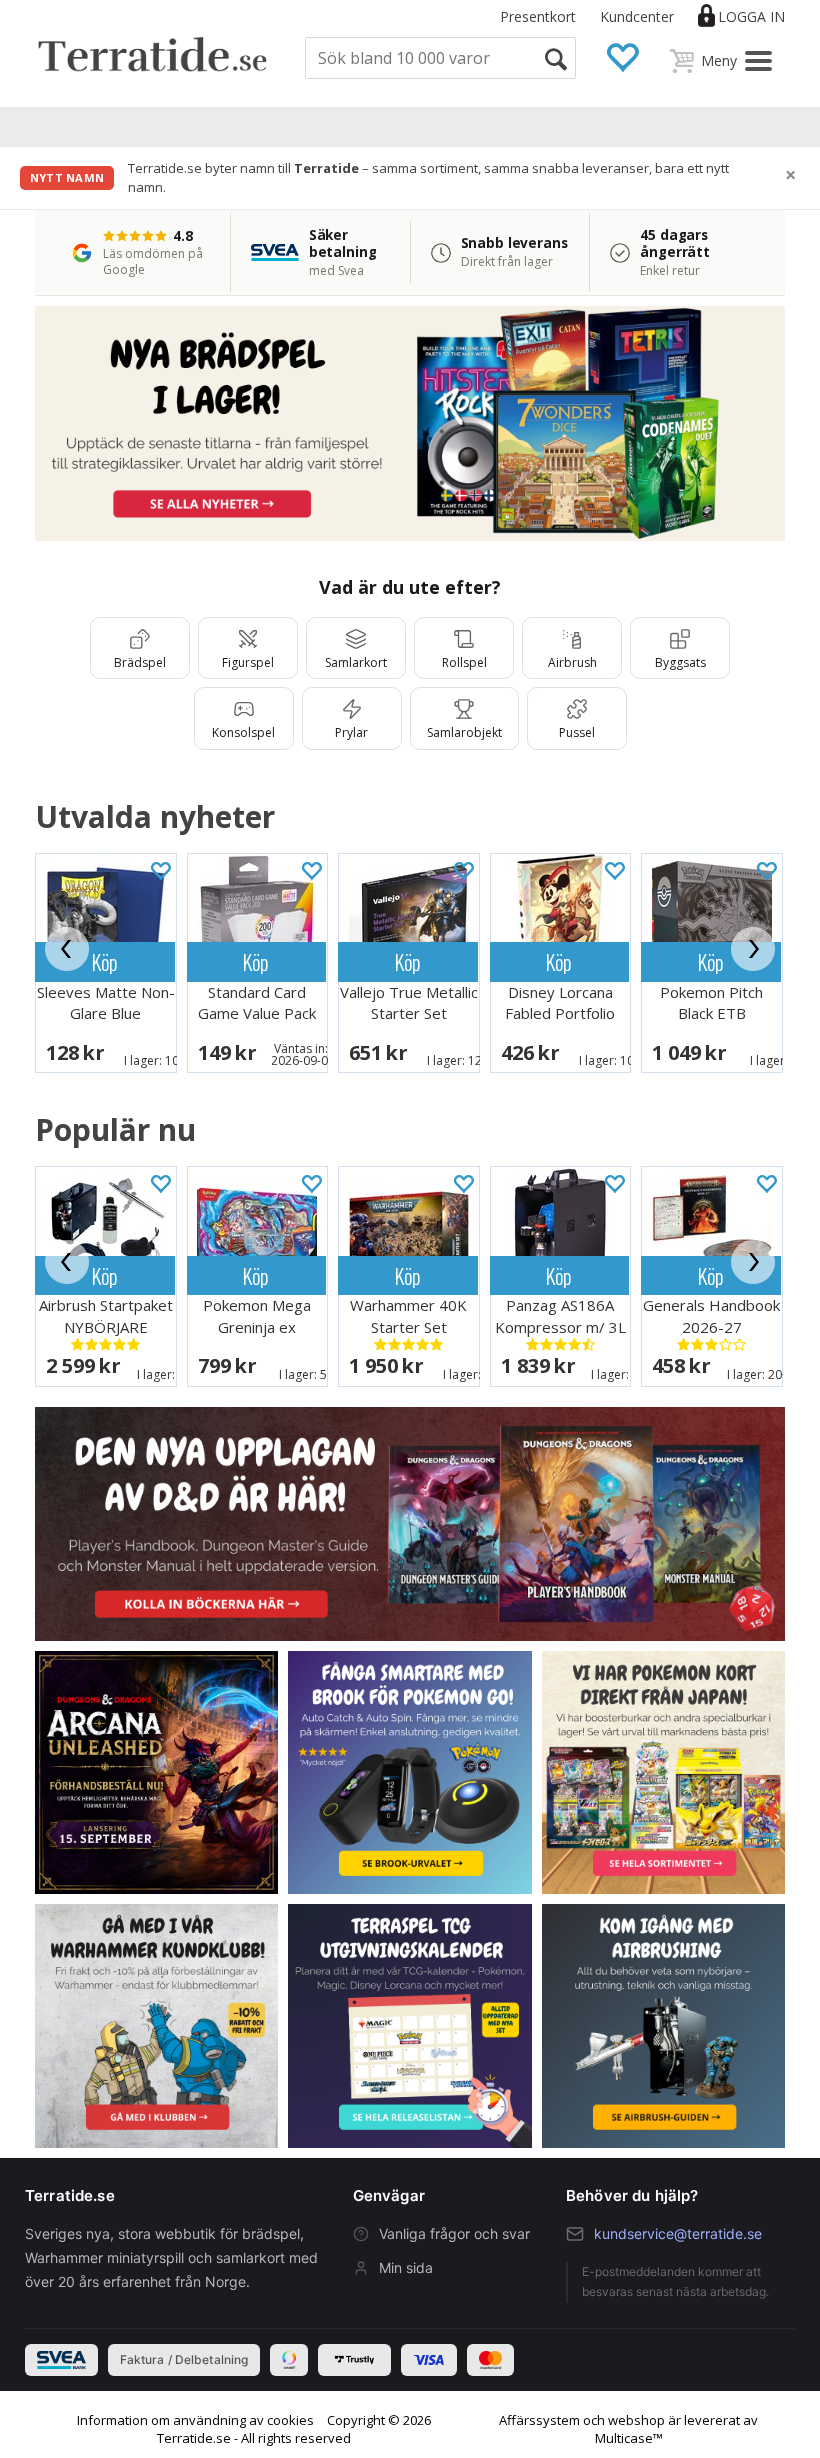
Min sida (406, 2267)
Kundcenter (637, 16)
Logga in (751, 16)
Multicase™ (629, 2438)
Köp (105, 961)
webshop (636, 2420)
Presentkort (538, 16)
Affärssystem (539, 2420)
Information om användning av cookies (195, 2420)
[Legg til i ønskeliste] (160, 869)
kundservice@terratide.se (678, 2233)
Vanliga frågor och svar (454, 2233)
